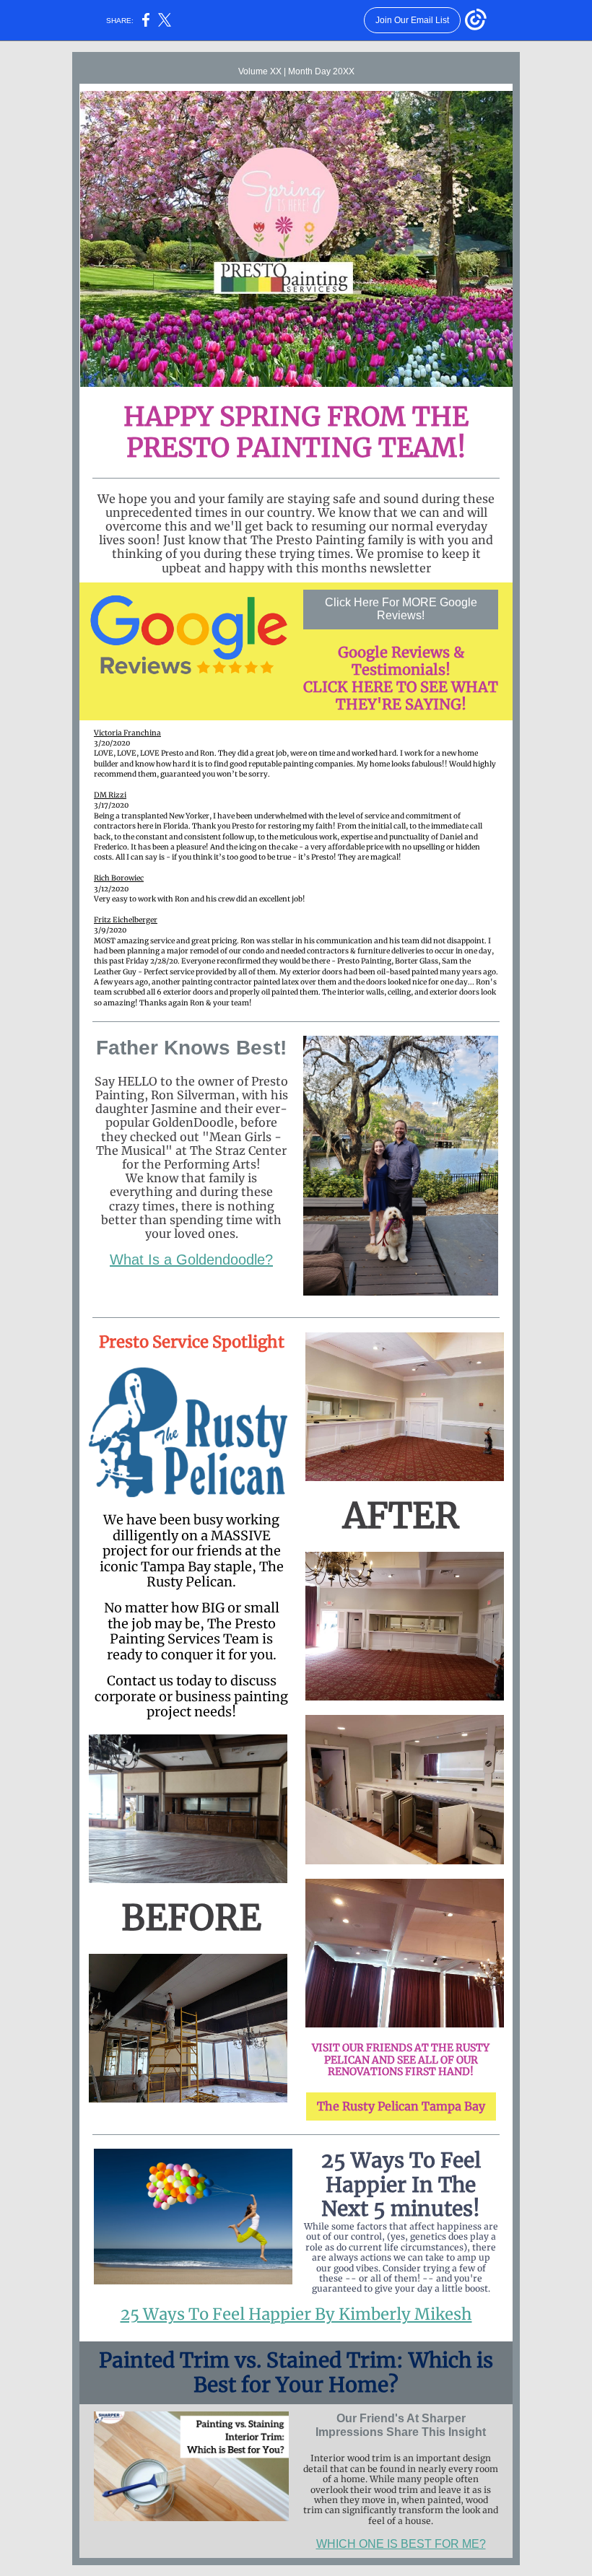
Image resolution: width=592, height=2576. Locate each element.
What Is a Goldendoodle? (191, 1259)
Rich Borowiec (119, 878)
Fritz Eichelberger (126, 920)
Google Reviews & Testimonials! (401, 661)
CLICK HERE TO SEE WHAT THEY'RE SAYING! (401, 695)
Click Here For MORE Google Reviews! (401, 609)
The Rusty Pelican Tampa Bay (401, 2106)
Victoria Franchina (127, 733)
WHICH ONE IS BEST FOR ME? (401, 2544)
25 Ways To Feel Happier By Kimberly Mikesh (296, 2314)
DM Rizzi (110, 795)
